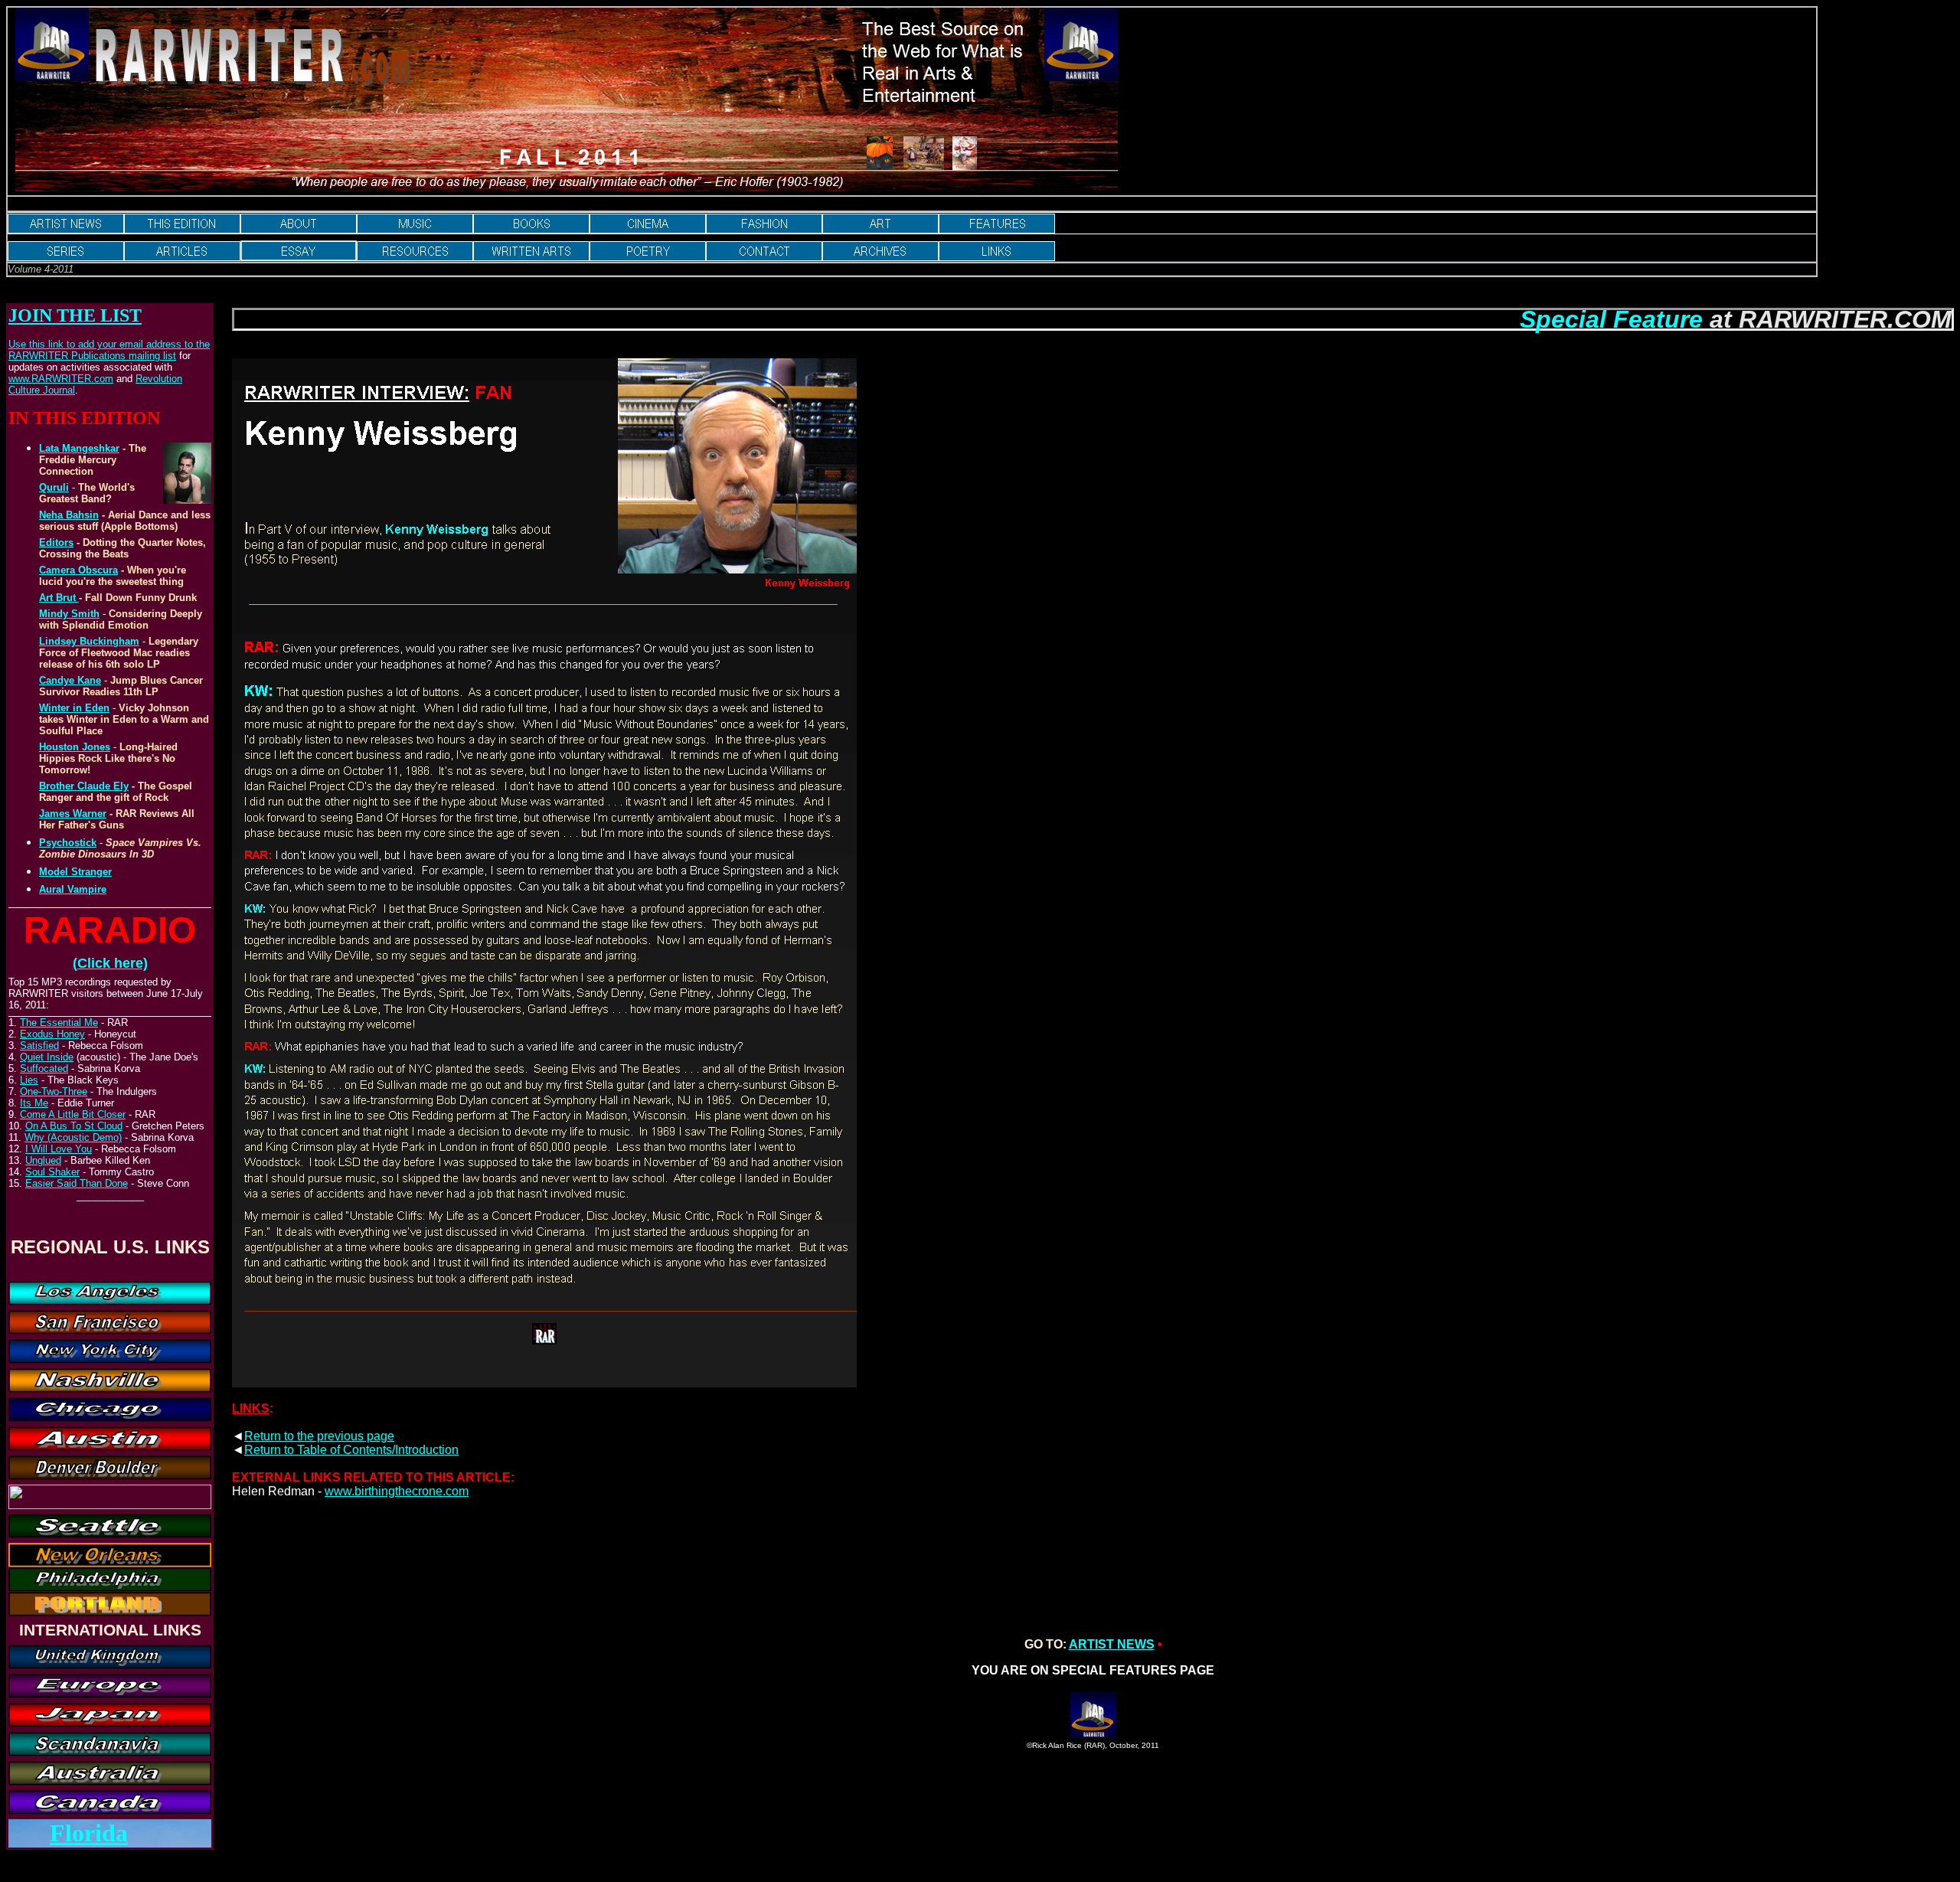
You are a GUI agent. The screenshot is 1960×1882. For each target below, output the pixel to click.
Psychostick (68, 843)
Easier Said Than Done (77, 1183)
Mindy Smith (69, 614)
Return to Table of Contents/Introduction (351, 1450)
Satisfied (39, 1046)
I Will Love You (59, 1149)
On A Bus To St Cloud (74, 1126)
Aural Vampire (73, 889)
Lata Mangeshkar (79, 448)
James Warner (73, 814)
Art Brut (59, 598)
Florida (89, 1833)
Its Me (34, 1103)
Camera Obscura (78, 570)
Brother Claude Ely (84, 786)
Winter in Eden (74, 708)
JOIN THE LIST (75, 315)
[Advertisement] (517, 1547)
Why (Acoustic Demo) (73, 1137)
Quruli (54, 487)
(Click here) (110, 963)
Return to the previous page (319, 1436)
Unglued (43, 1160)
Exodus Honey (52, 1034)
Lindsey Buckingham (89, 641)
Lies (29, 1080)
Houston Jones (75, 747)
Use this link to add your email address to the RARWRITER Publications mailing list (109, 350)
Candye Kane (70, 680)
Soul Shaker (52, 1172)
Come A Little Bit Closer (73, 1114)
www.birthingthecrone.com (397, 1491)
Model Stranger (75, 872)
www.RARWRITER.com (61, 379)
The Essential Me (59, 1023)
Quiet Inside (47, 1057)
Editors (56, 542)
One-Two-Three (54, 1091)
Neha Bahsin (69, 515)
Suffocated (44, 1068)
